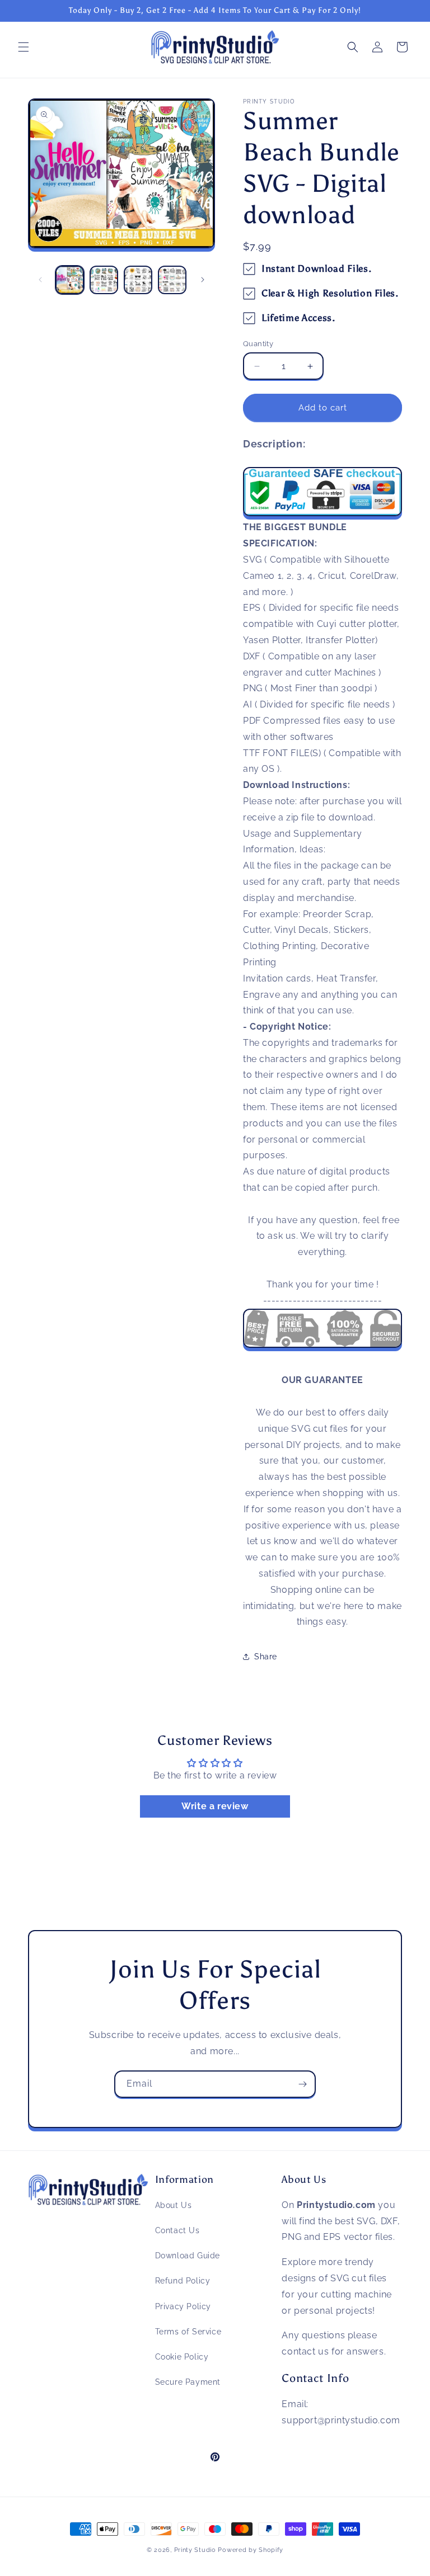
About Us (174, 2205)
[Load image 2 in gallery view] (104, 280)
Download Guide (188, 2256)
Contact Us (177, 2230)
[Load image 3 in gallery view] (138, 280)
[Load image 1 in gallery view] (70, 280)
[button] (24, 47)
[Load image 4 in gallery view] (172, 280)
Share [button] (266, 1657)
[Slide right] (203, 280)
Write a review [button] (215, 1806)
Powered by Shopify (251, 2550)
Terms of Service (188, 2332)
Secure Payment (188, 2382)
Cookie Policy (182, 2357)
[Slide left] (40, 280)
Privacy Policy (183, 2306)
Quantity (258, 344)
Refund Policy (183, 2281)
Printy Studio (195, 2550)
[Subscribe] (302, 2084)
